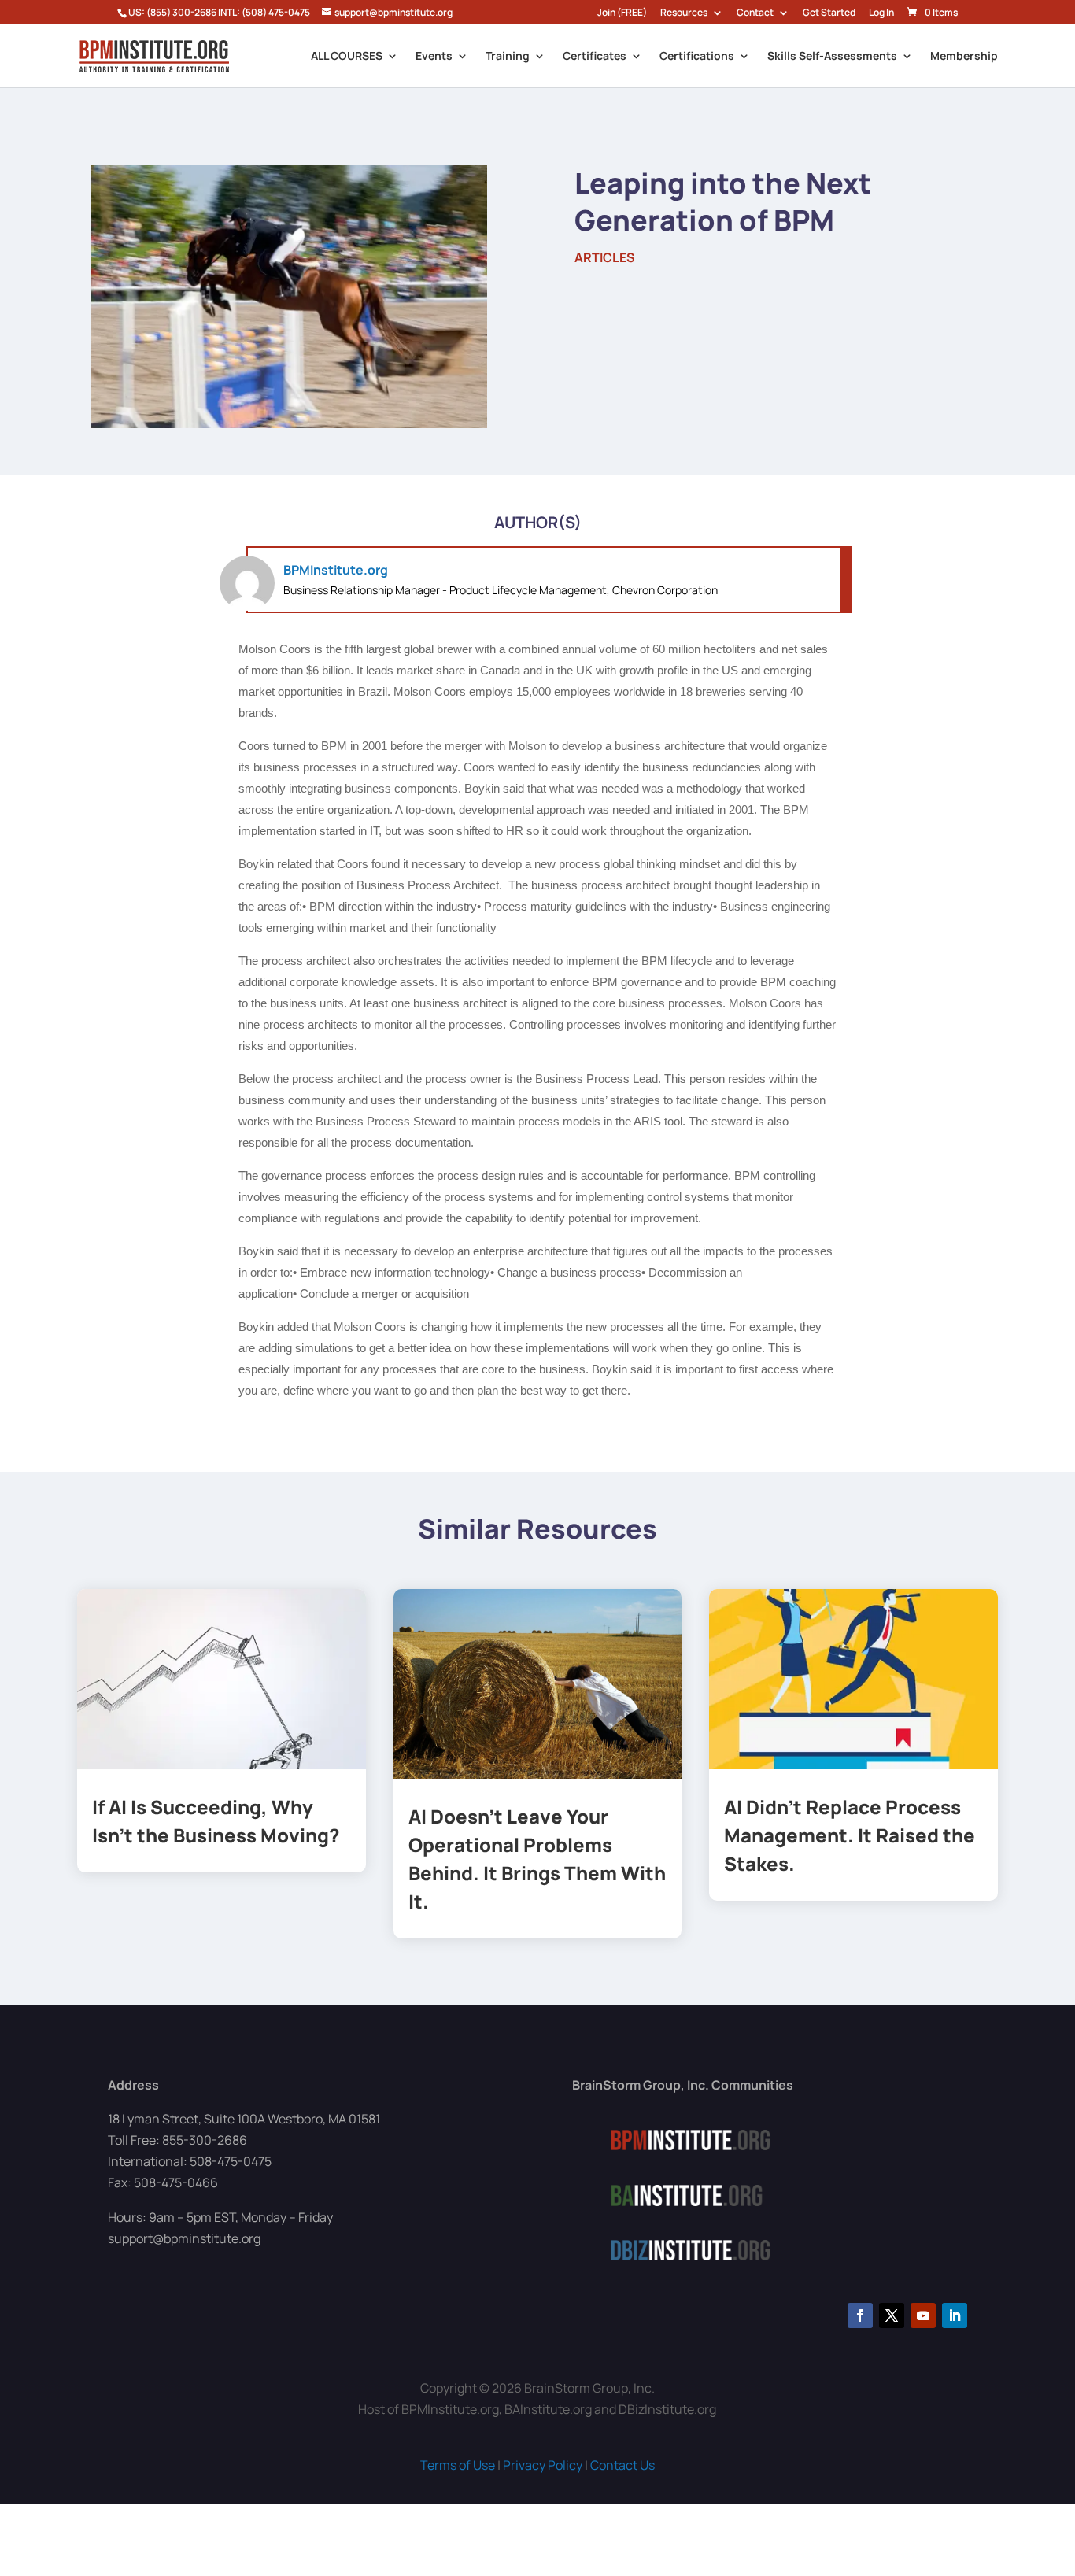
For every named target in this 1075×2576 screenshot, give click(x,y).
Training (508, 57)
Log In (881, 13)
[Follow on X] (892, 2315)
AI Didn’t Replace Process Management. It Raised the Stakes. (850, 1835)
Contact (755, 13)
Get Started (829, 13)
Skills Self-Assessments (832, 57)
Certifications (697, 57)
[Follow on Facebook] (860, 2315)
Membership (964, 57)
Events (434, 57)
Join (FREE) (622, 13)
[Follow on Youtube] (923, 2315)
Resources (684, 13)
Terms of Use (458, 2465)
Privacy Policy (543, 2465)
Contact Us (622, 2465)
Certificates (595, 57)
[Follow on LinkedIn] (955, 2315)
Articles (605, 257)
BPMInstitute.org (336, 570)
